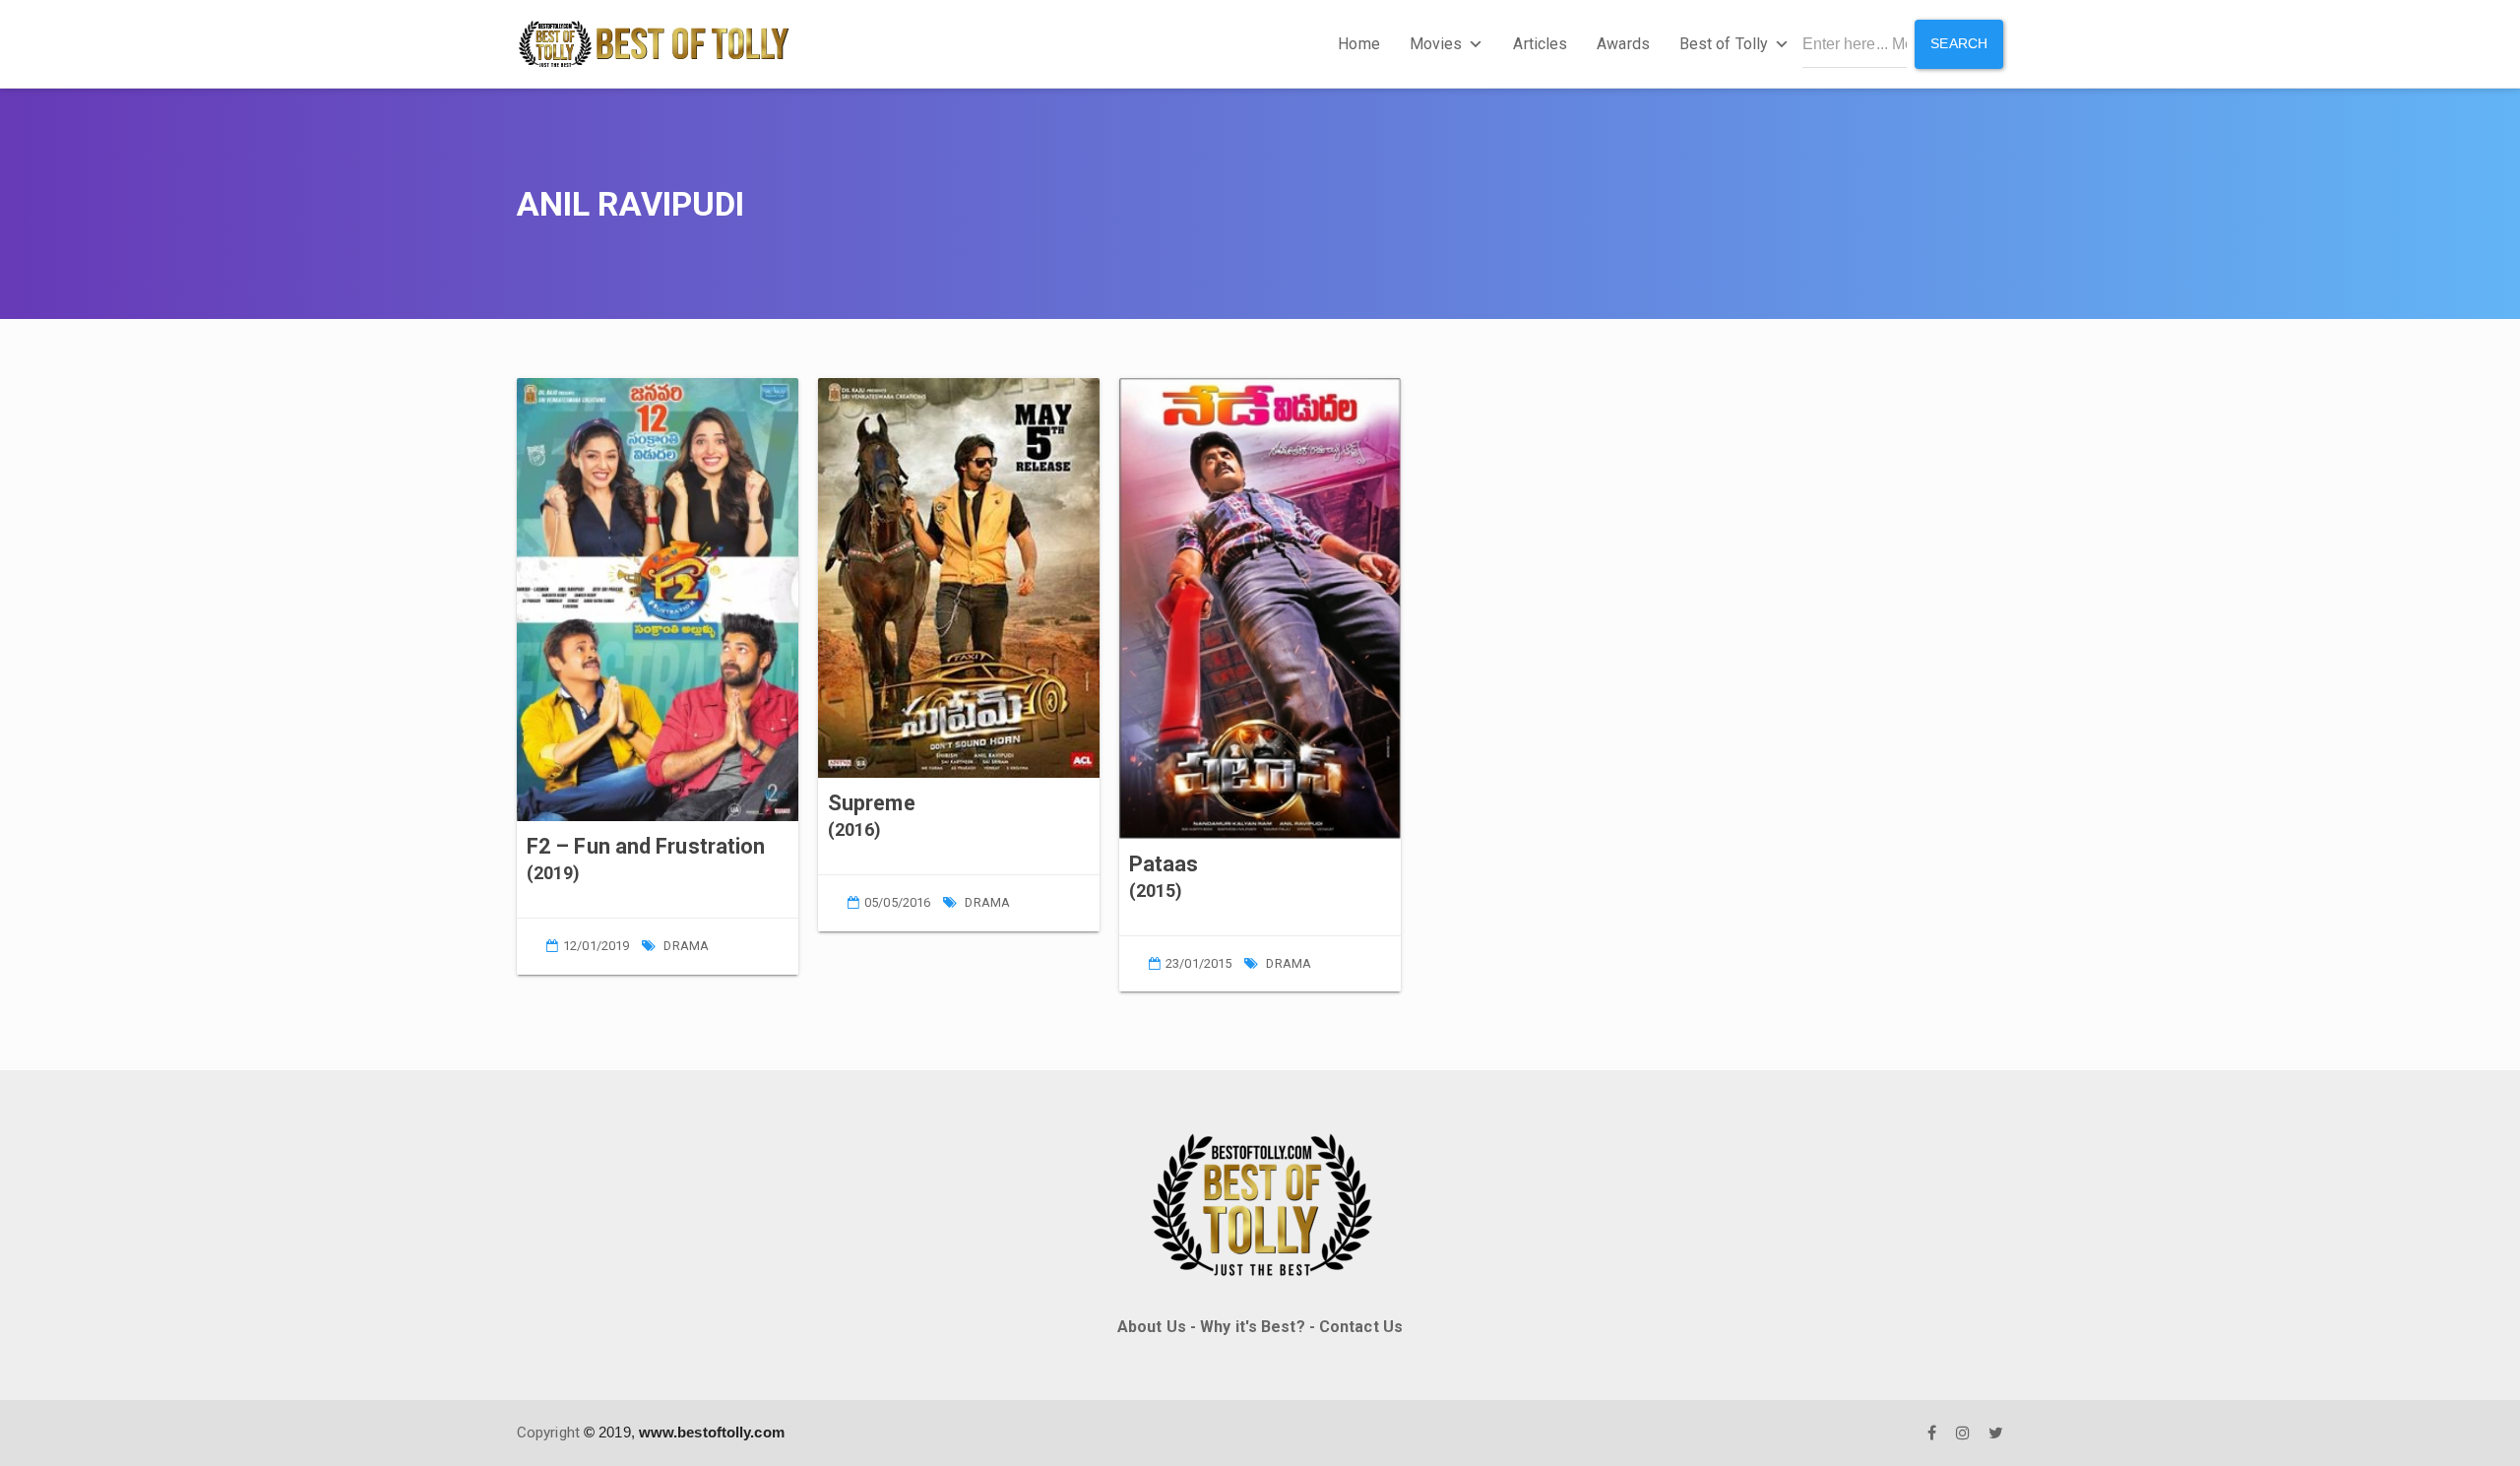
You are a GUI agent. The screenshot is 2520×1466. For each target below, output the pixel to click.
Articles (1540, 44)
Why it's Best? (1252, 1327)
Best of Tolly (1724, 44)
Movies (1436, 44)
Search (1959, 43)
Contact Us (1361, 1327)
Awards (1623, 44)
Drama (686, 946)
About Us (1152, 1327)
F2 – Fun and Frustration (646, 846)
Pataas (1164, 864)
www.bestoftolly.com (712, 1432)
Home (1358, 44)
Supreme (872, 803)
